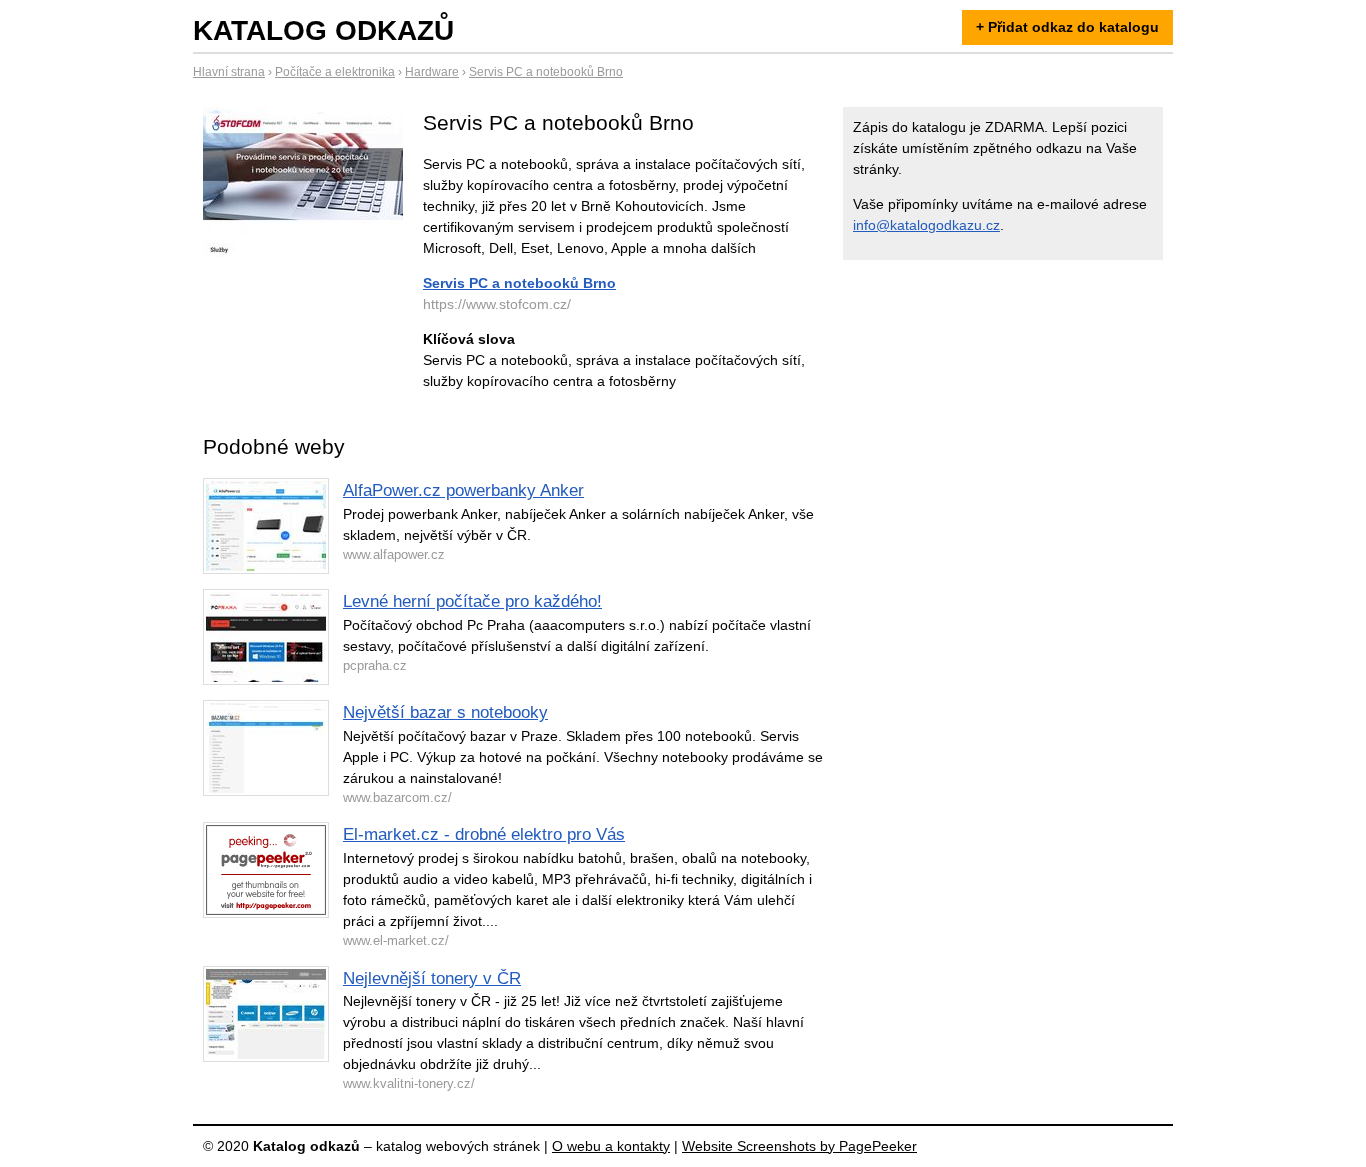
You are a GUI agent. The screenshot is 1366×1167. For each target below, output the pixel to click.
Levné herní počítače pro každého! (472, 601)
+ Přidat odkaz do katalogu (1067, 27)
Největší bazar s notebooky (445, 712)
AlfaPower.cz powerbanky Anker (463, 490)
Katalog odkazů (323, 30)
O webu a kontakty (611, 1146)
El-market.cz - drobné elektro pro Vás (484, 834)
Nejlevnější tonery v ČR (432, 978)
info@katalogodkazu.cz (926, 225)
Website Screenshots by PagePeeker (799, 1146)
